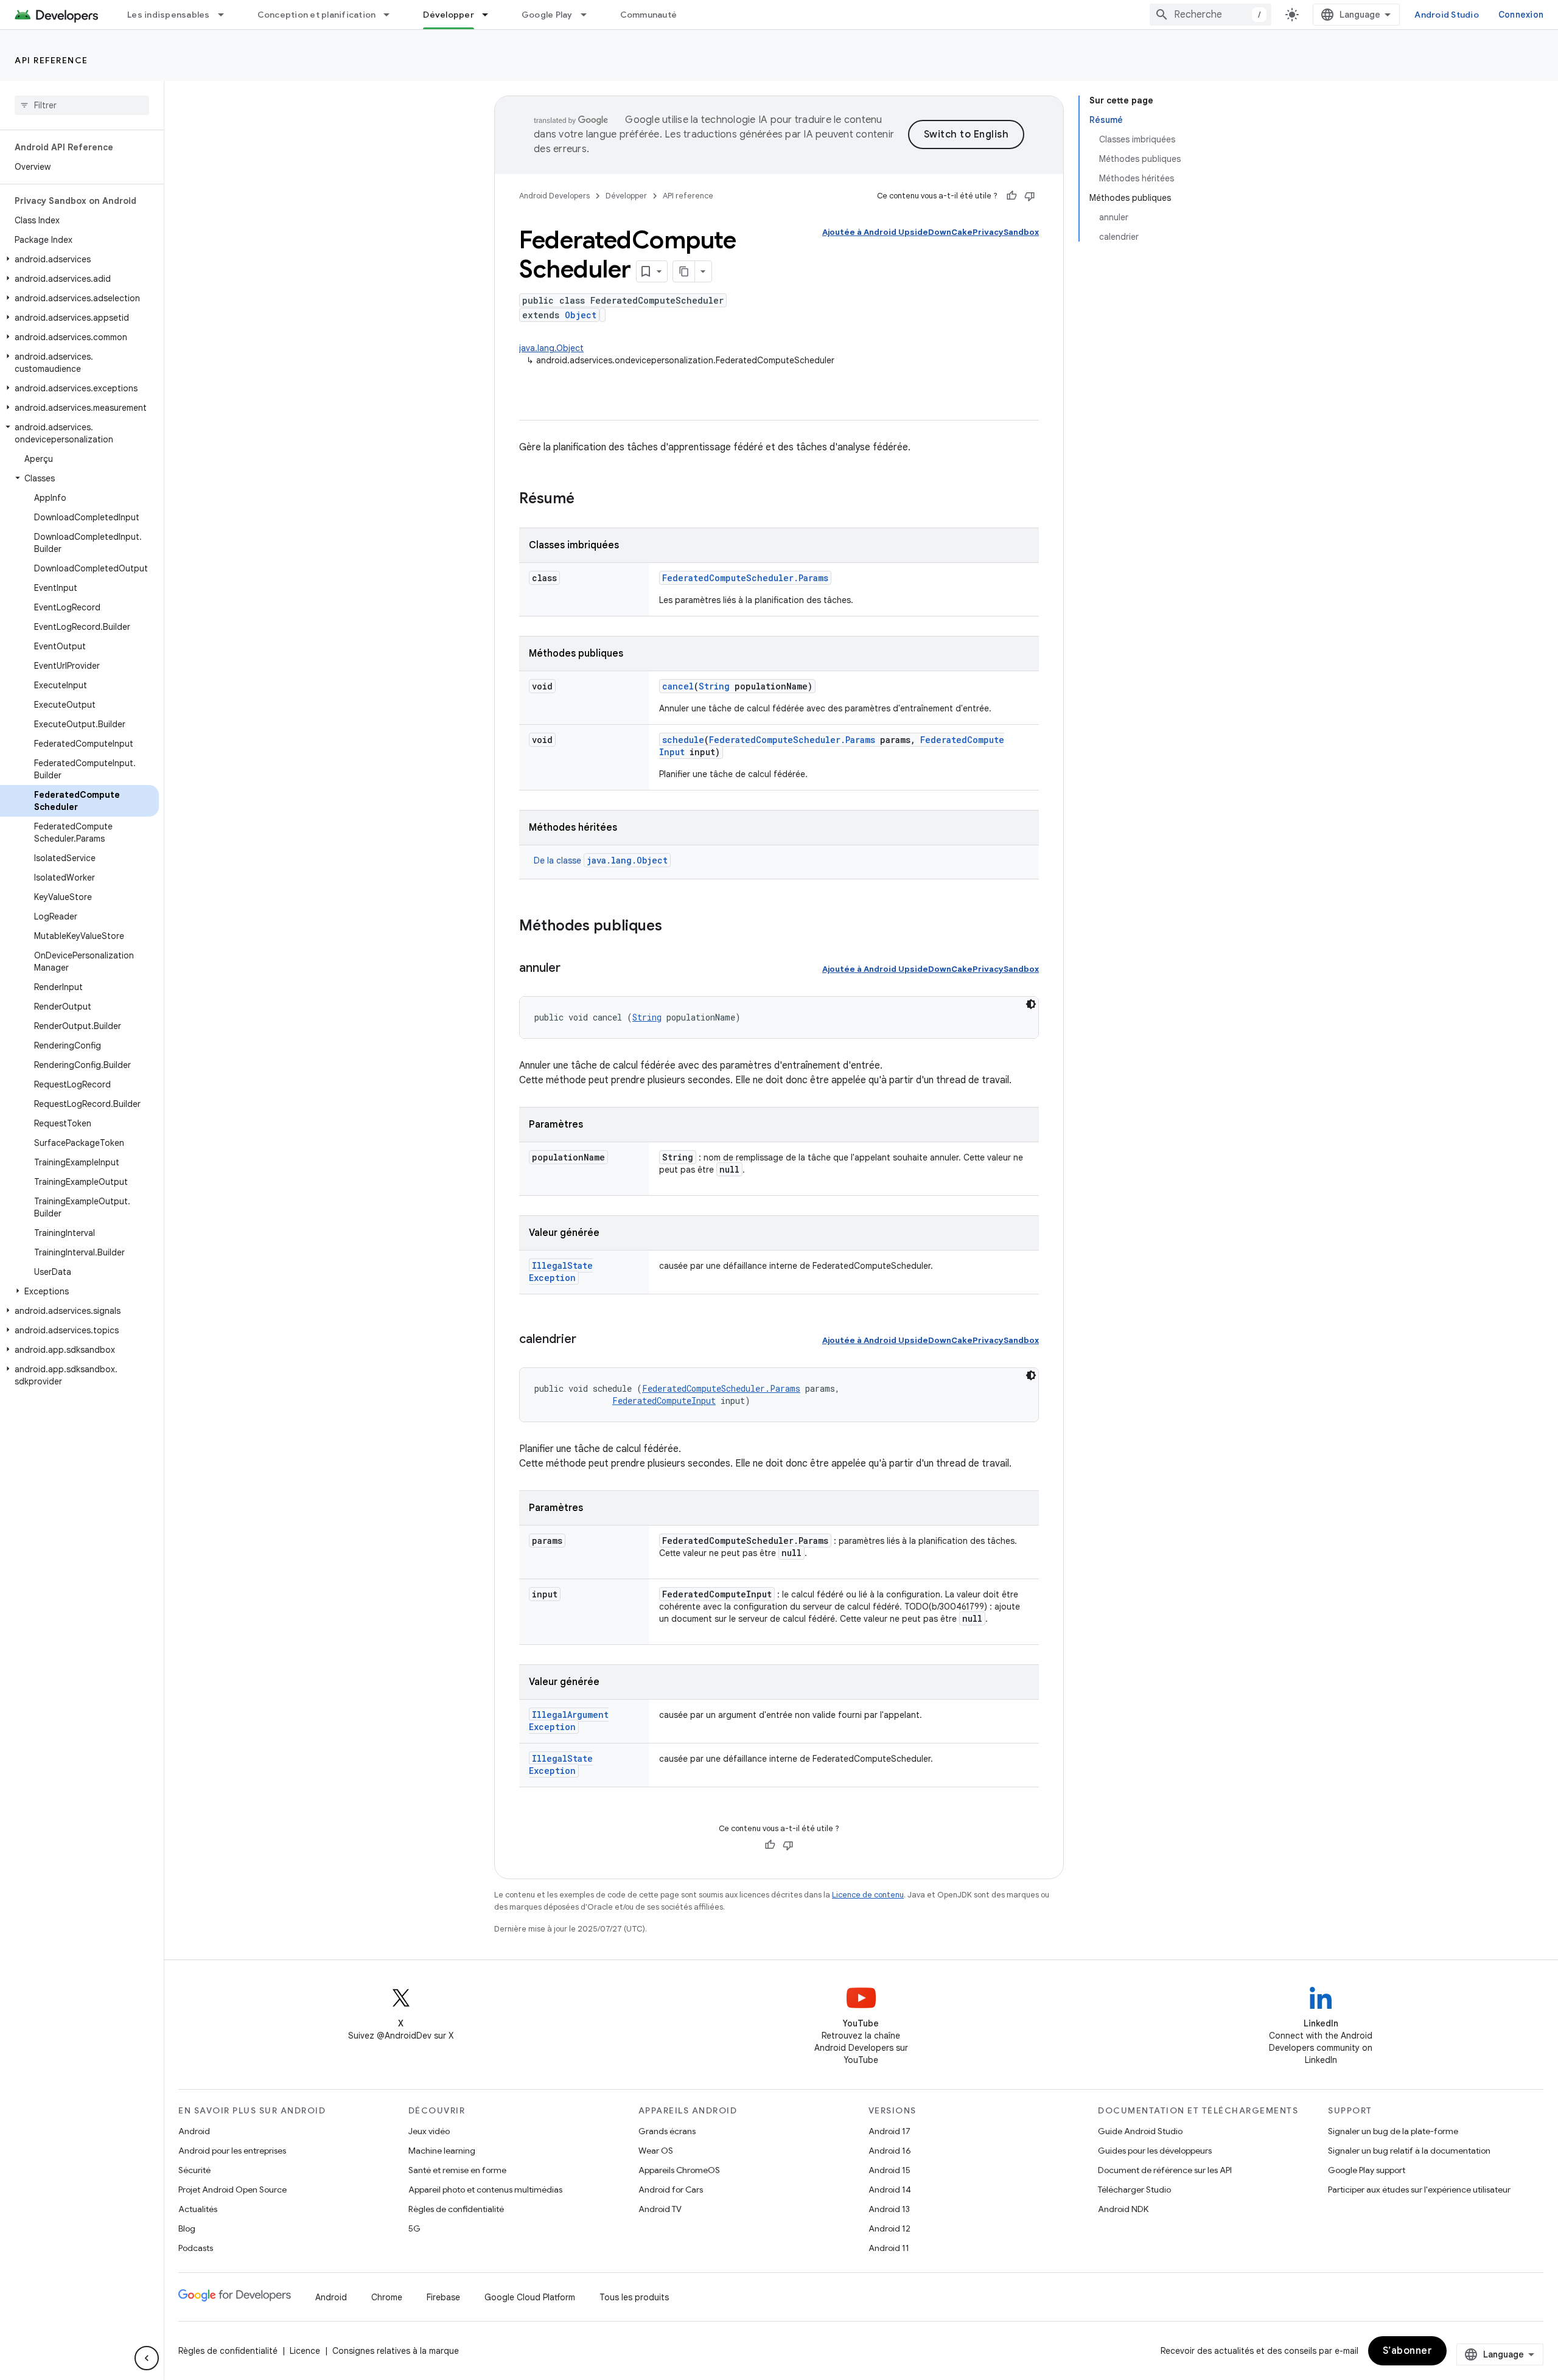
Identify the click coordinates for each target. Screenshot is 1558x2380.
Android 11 (889, 2248)
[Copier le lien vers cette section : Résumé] (587, 500)
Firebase (443, 2297)
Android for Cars (671, 2190)
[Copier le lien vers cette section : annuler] (573, 969)
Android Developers (554, 196)
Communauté (649, 15)
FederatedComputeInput (664, 1401)
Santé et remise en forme (457, 2170)
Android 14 (890, 2190)
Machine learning (442, 2151)
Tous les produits (634, 2297)
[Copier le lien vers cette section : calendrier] (589, 1340)
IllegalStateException (561, 1272)
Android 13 (889, 2209)
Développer (449, 15)
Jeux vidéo (429, 2131)
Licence (305, 2351)
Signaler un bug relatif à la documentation (1409, 2151)
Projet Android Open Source (232, 2190)
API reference (51, 60)
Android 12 (889, 2228)
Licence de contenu (868, 1895)
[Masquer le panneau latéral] (147, 2358)
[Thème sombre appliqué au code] (1031, 1004)
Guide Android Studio (1140, 2131)
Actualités (198, 2209)
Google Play (547, 15)
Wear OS (656, 2151)
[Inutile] (1030, 196)
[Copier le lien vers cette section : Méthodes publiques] (674, 927)
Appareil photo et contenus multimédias (485, 2190)
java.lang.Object (551, 348)
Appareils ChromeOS (679, 2170)
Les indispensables (169, 15)
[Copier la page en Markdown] (684, 271)
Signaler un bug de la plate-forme (1393, 2131)
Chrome (387, 2297)
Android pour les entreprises (232, 2151)
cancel (678, 686)
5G (414, 2228)
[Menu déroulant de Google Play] (589, 15)
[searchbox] (82, 105)
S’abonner (1408, 2351)
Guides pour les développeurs (1155, 2151)
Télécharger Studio (1134, 2190)
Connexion (1521, 15)
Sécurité (194, 2170)
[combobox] (1210, 15)
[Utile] (1011, 196)
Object (581, 315)
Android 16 (890, 2151)
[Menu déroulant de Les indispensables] (226, 15)
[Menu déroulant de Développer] (491, 15)
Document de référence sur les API (1165, 2170)
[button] (79, 259)
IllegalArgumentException (569, 1721)
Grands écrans (667, 2131)
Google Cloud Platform (530, 2297)
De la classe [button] (601, 860)
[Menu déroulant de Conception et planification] (392, 15)
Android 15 (889, 2170)
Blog (187, 2228)
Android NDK (1123, 2209)
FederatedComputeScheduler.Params (745, 578)
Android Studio (1447, 15)
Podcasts (196, 2248)
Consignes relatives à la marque (396, 2351)
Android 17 (889, 2131)
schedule (683, 740)
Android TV (660, 2209)
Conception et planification (317, 15)
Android (194, 2131)
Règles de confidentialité (456, 2209)
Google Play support (1367, 2170)
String (714, 686)
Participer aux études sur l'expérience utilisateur (1419, 2190)
